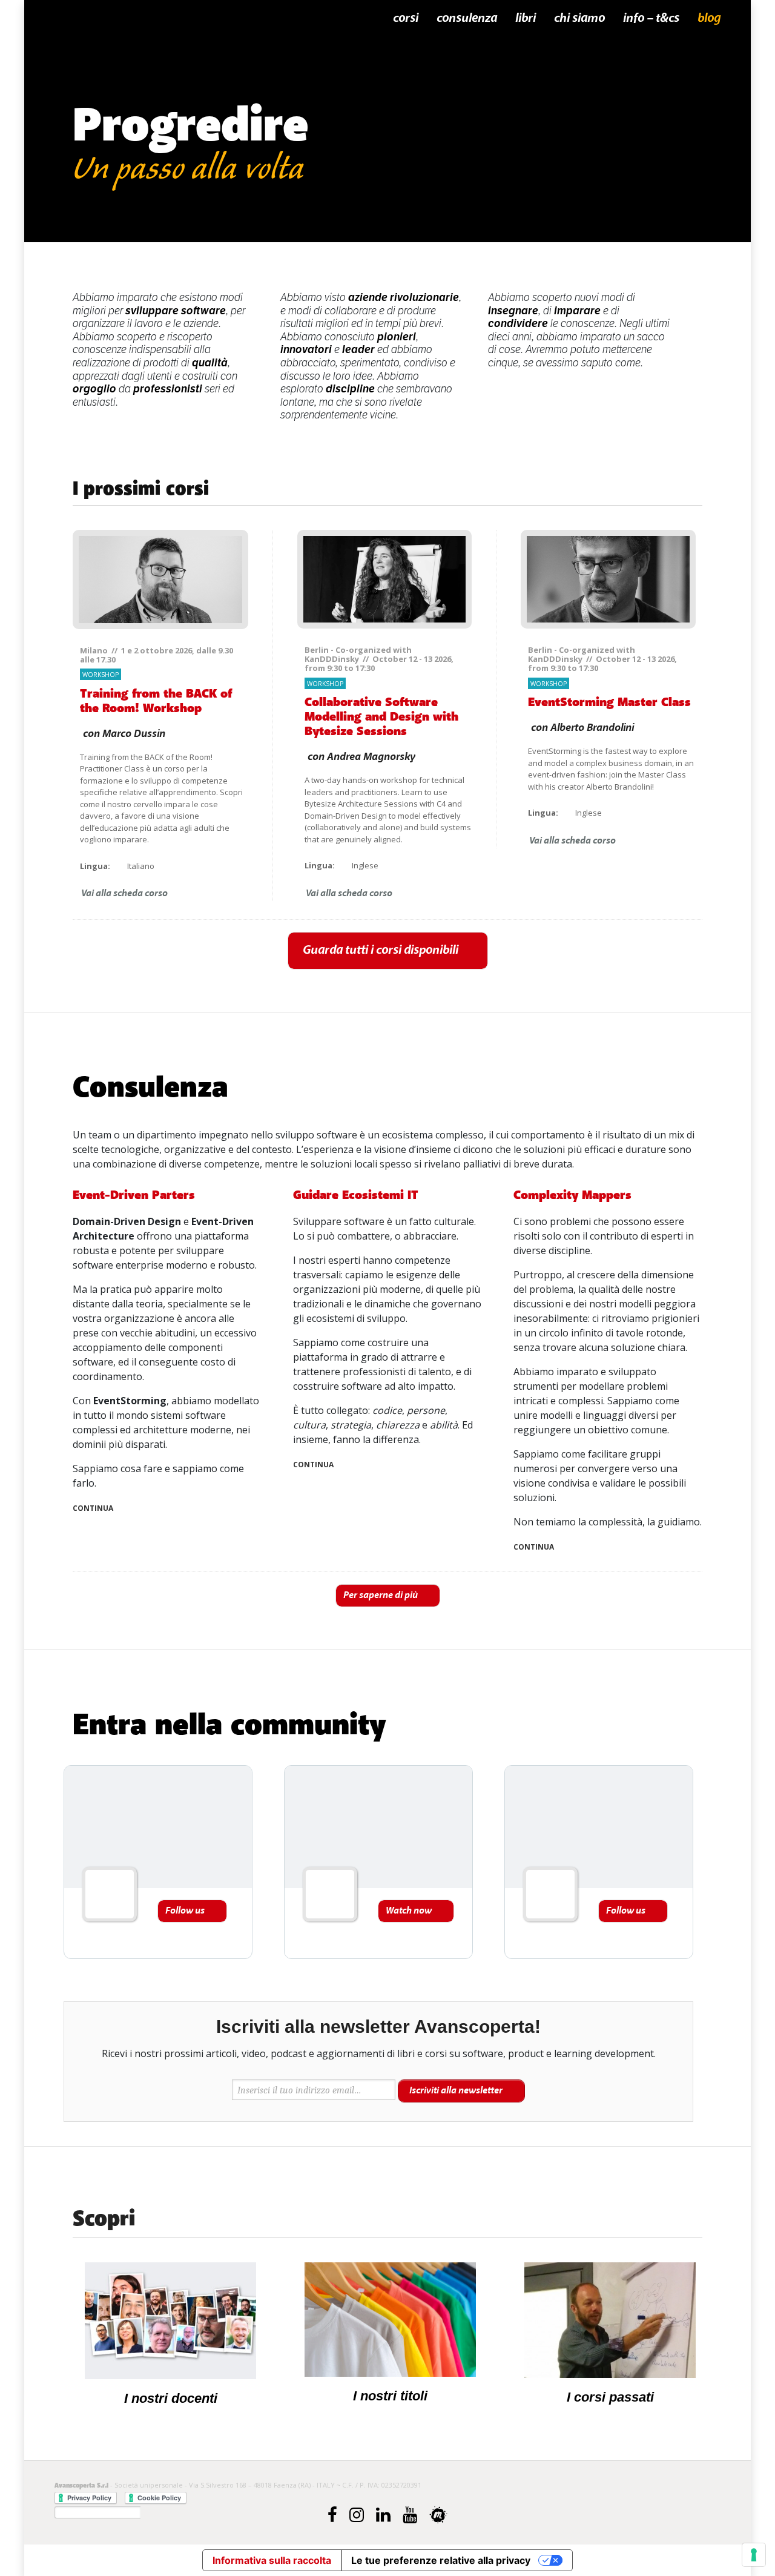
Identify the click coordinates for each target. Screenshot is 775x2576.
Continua (93, 1508)
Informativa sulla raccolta (272, 2560)
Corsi (406, 18)
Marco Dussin (134, 734)
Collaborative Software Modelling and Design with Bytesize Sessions (381, 717)
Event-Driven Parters (134, 1195)
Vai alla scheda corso (124, 893)
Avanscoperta (119, 19)
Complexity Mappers (572, 1195)
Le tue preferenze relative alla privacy (441, 2560)
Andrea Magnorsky (371, 757)
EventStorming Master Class (609, 702)
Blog (709, 18)
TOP (711, 1024)
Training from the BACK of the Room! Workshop (156, 701)
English (711, 257)
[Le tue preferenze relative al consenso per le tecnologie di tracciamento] (754, 2555)
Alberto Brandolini (592, 728)
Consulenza (467, 18)
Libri (526, 18)
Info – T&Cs (651, 18)
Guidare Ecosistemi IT (356, 1195)
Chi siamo (579, 18)
